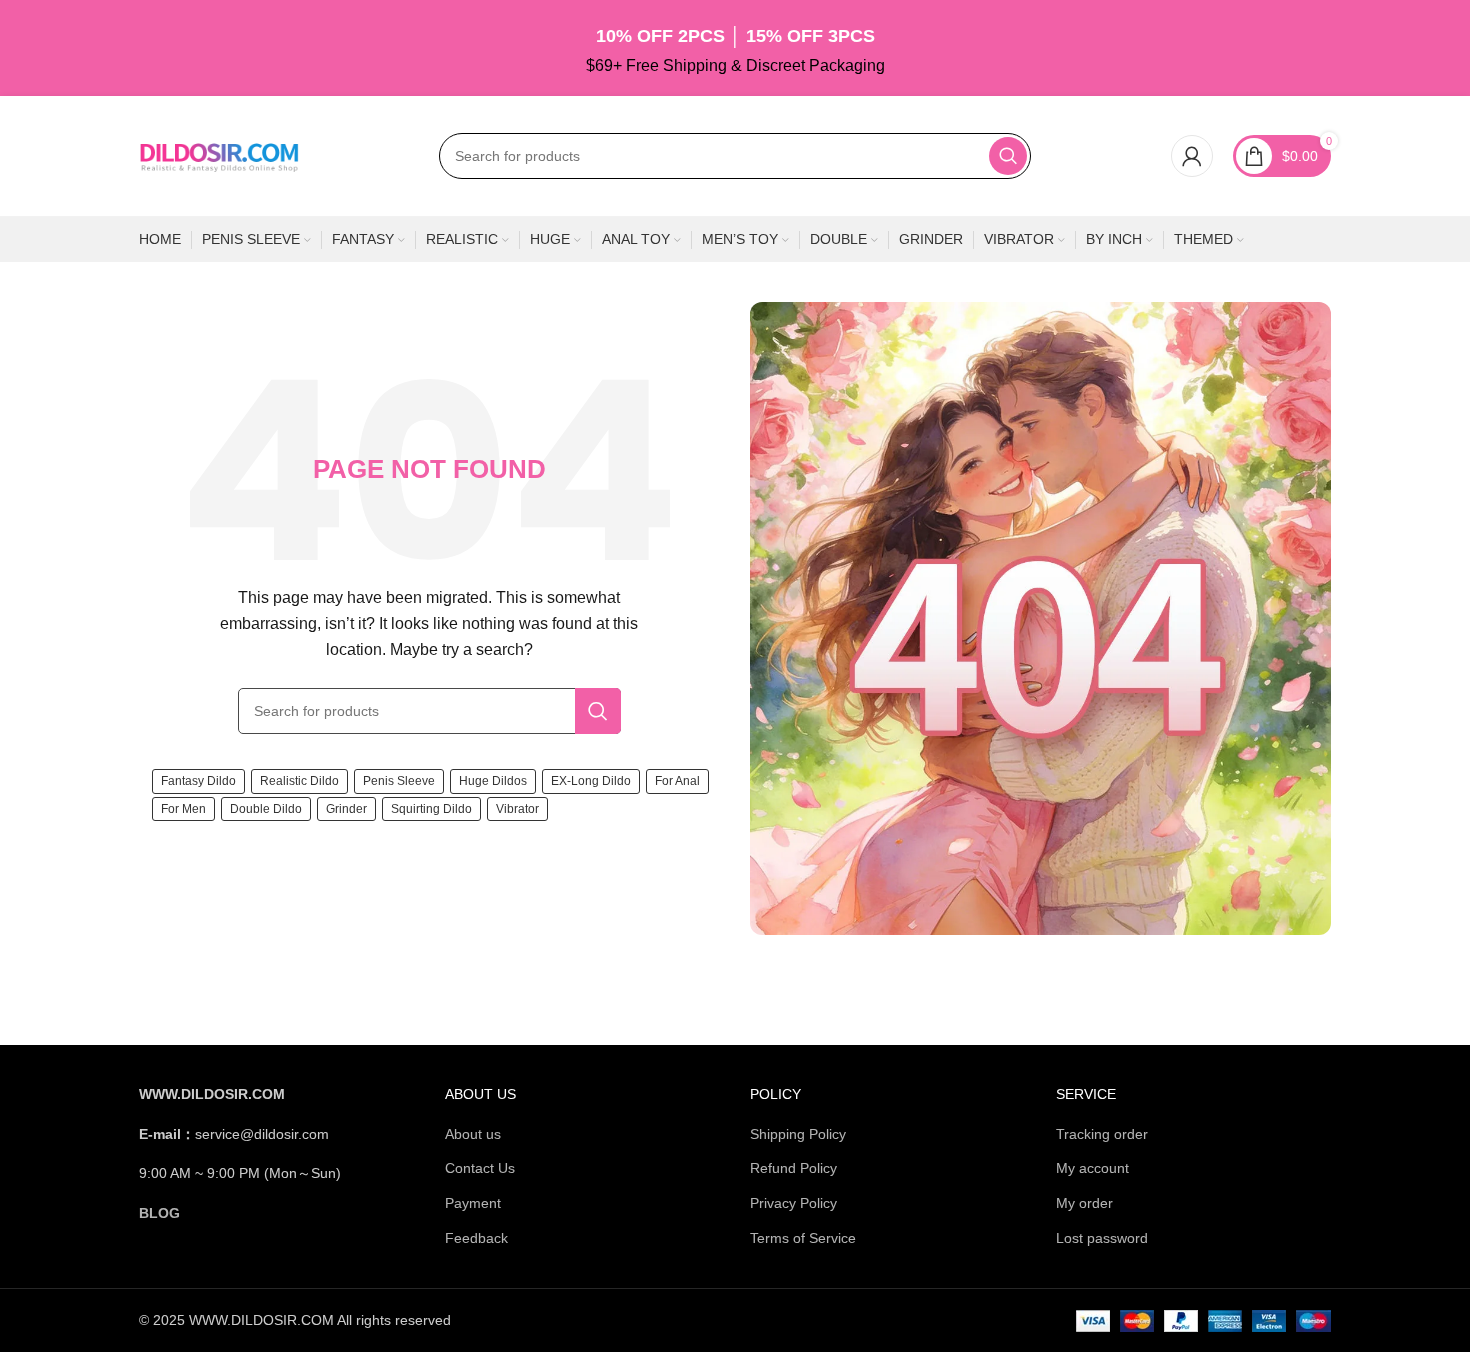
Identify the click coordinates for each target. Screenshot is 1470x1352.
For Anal (677, 781)
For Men (183, 809)
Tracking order (1102, 1134)
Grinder (346, 809)
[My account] (1192, 156)
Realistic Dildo (299, 781)
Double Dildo (266, 809)
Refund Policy (793, 1168)
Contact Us (480, 1168)
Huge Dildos (493, 781)
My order (1084, 1203)
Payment (473, 1203)
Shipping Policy (798, 1134)
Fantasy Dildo (198, 781)
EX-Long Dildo (591, 781)
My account (1092, 1168)
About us (473, 1134)
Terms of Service (803, 1238)
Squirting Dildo (431, 809)
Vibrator (517, 809)
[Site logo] (219, 155)
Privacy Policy (793, 1203)
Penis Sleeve (399, 781)
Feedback (476, 1238)
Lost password (1102, 1238)
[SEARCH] (1008, 156)
